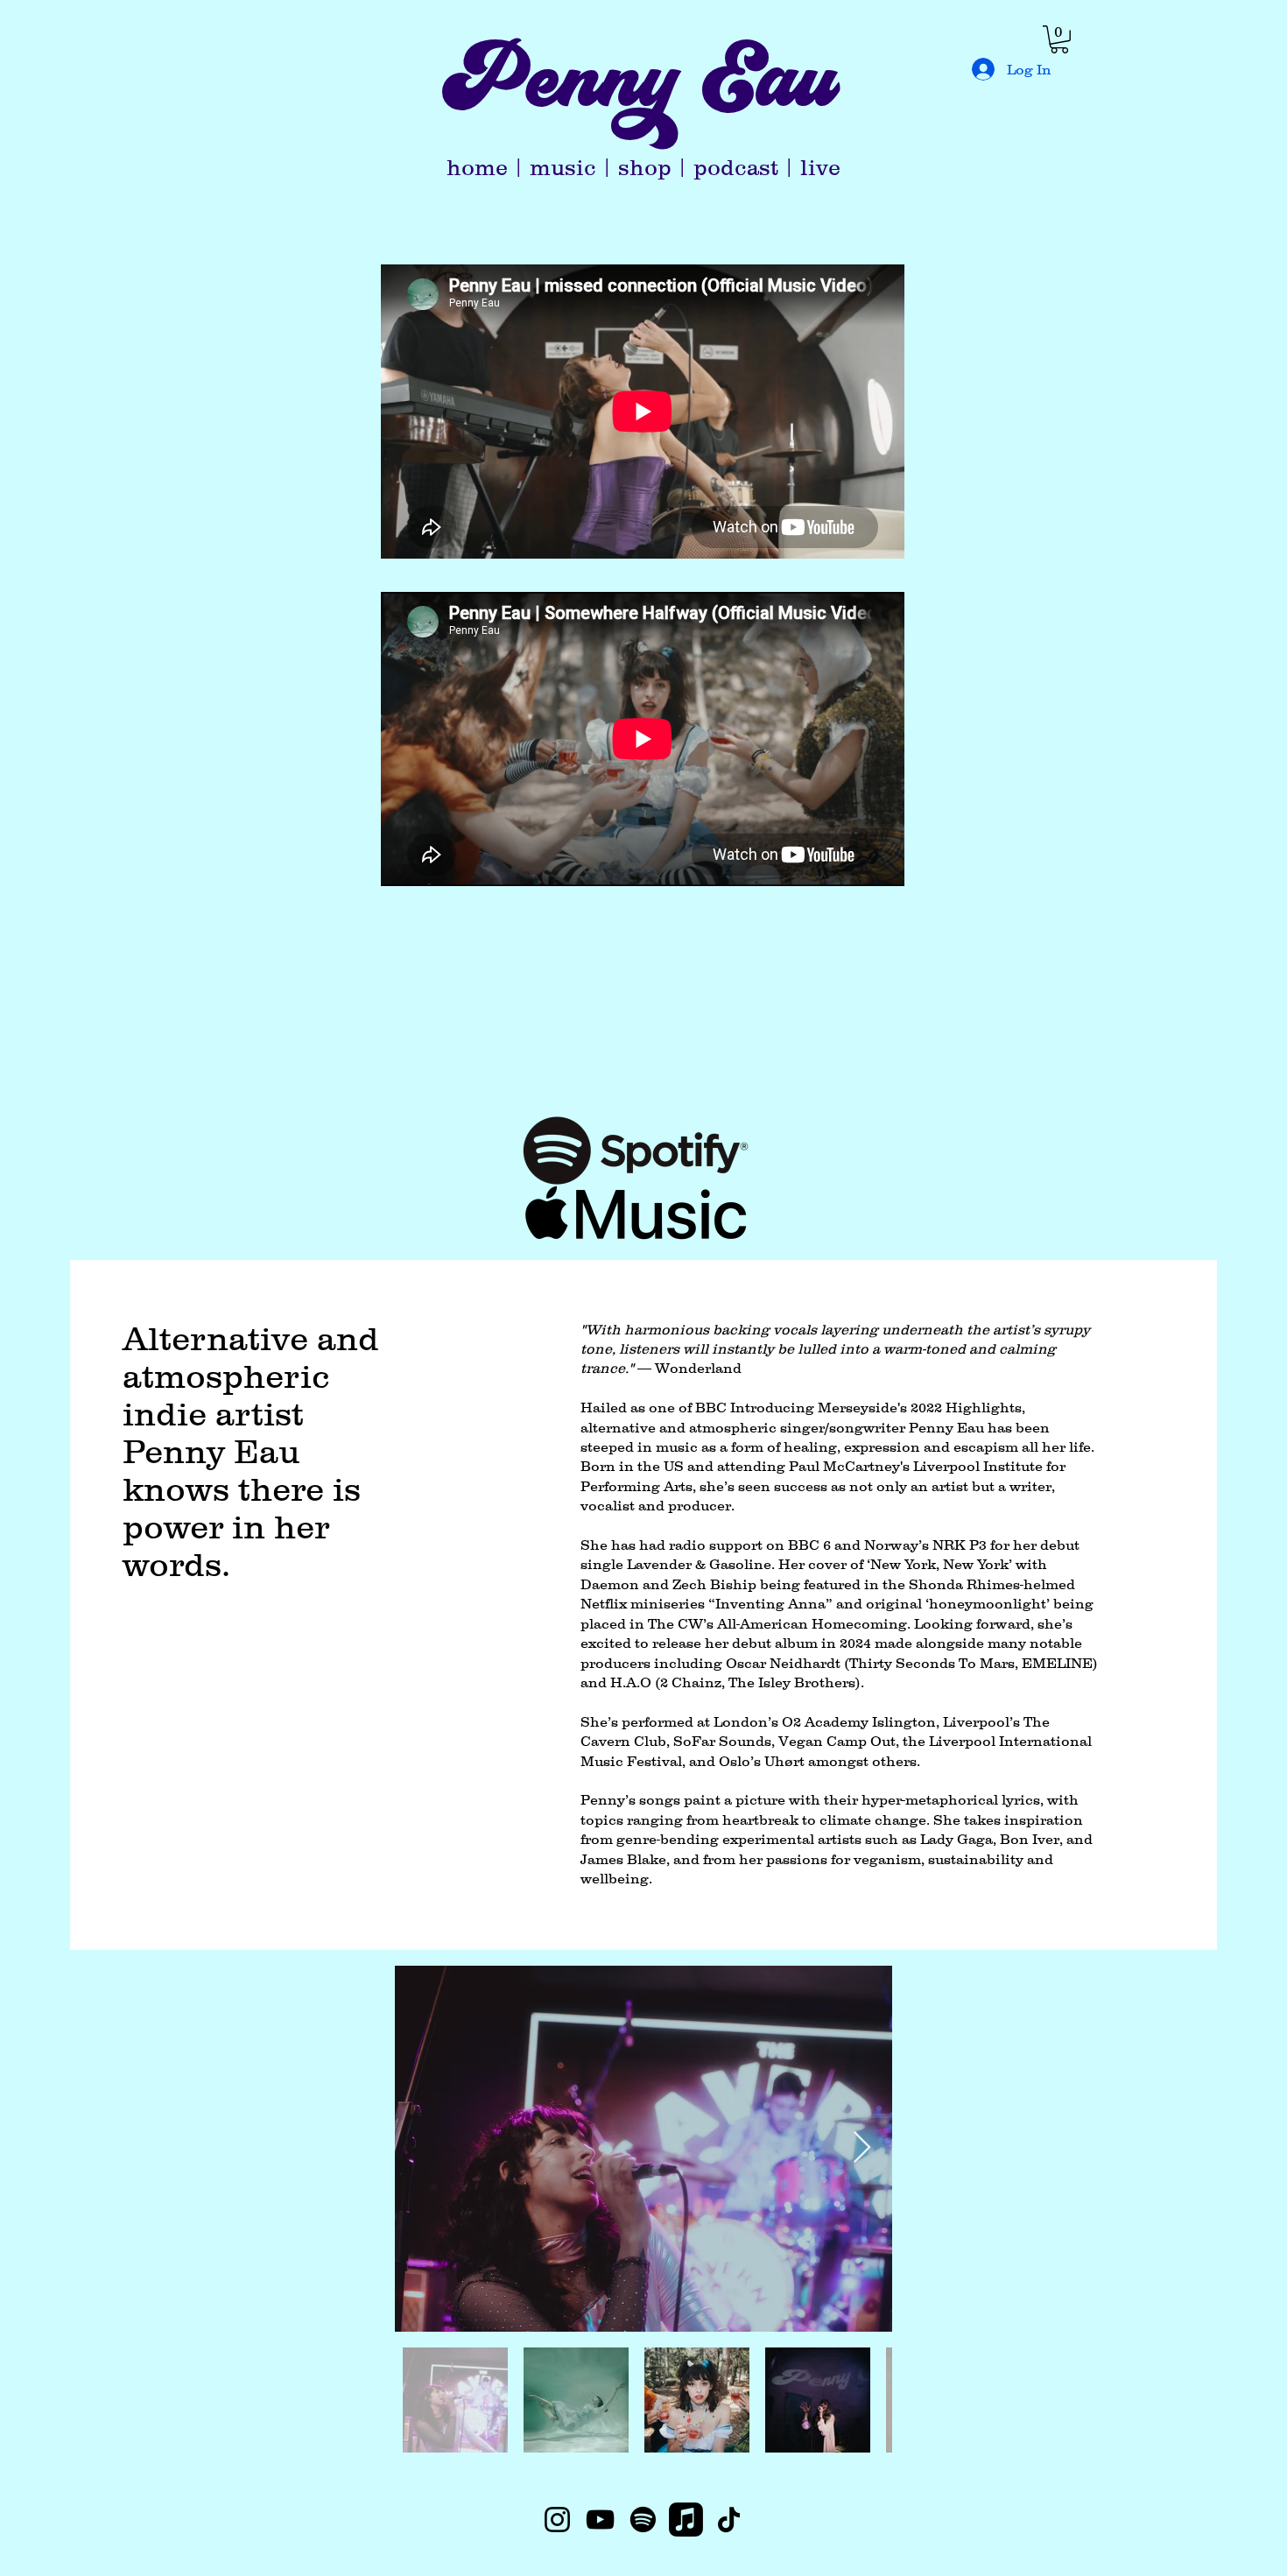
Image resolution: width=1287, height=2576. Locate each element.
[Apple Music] (686, 2520)
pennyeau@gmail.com (644, 2559)
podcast (736, 167)
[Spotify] (643, 2520)
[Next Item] (862, 2148)
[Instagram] (557, 2520)
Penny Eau (640, 97)
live (820, 167)
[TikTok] (729, 2520)
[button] (1059, 39)
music (563, 167)
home (477, 167)
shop (645, 167)
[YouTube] (600, 2520)
